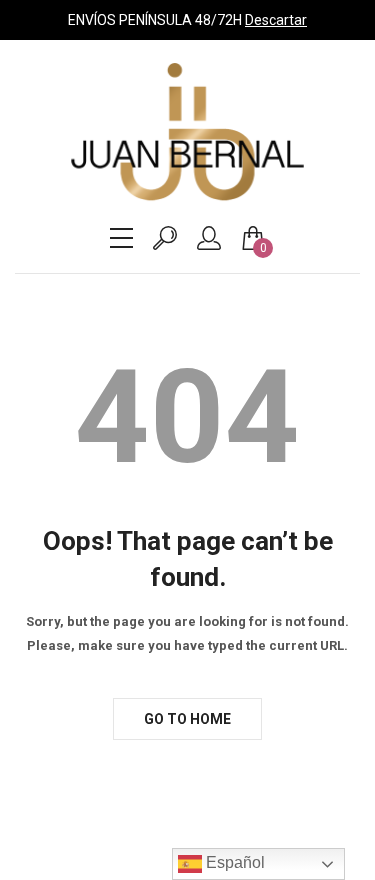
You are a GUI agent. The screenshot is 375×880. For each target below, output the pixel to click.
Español (233, 862)
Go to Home (187, 719)
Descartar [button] (276, 20)
